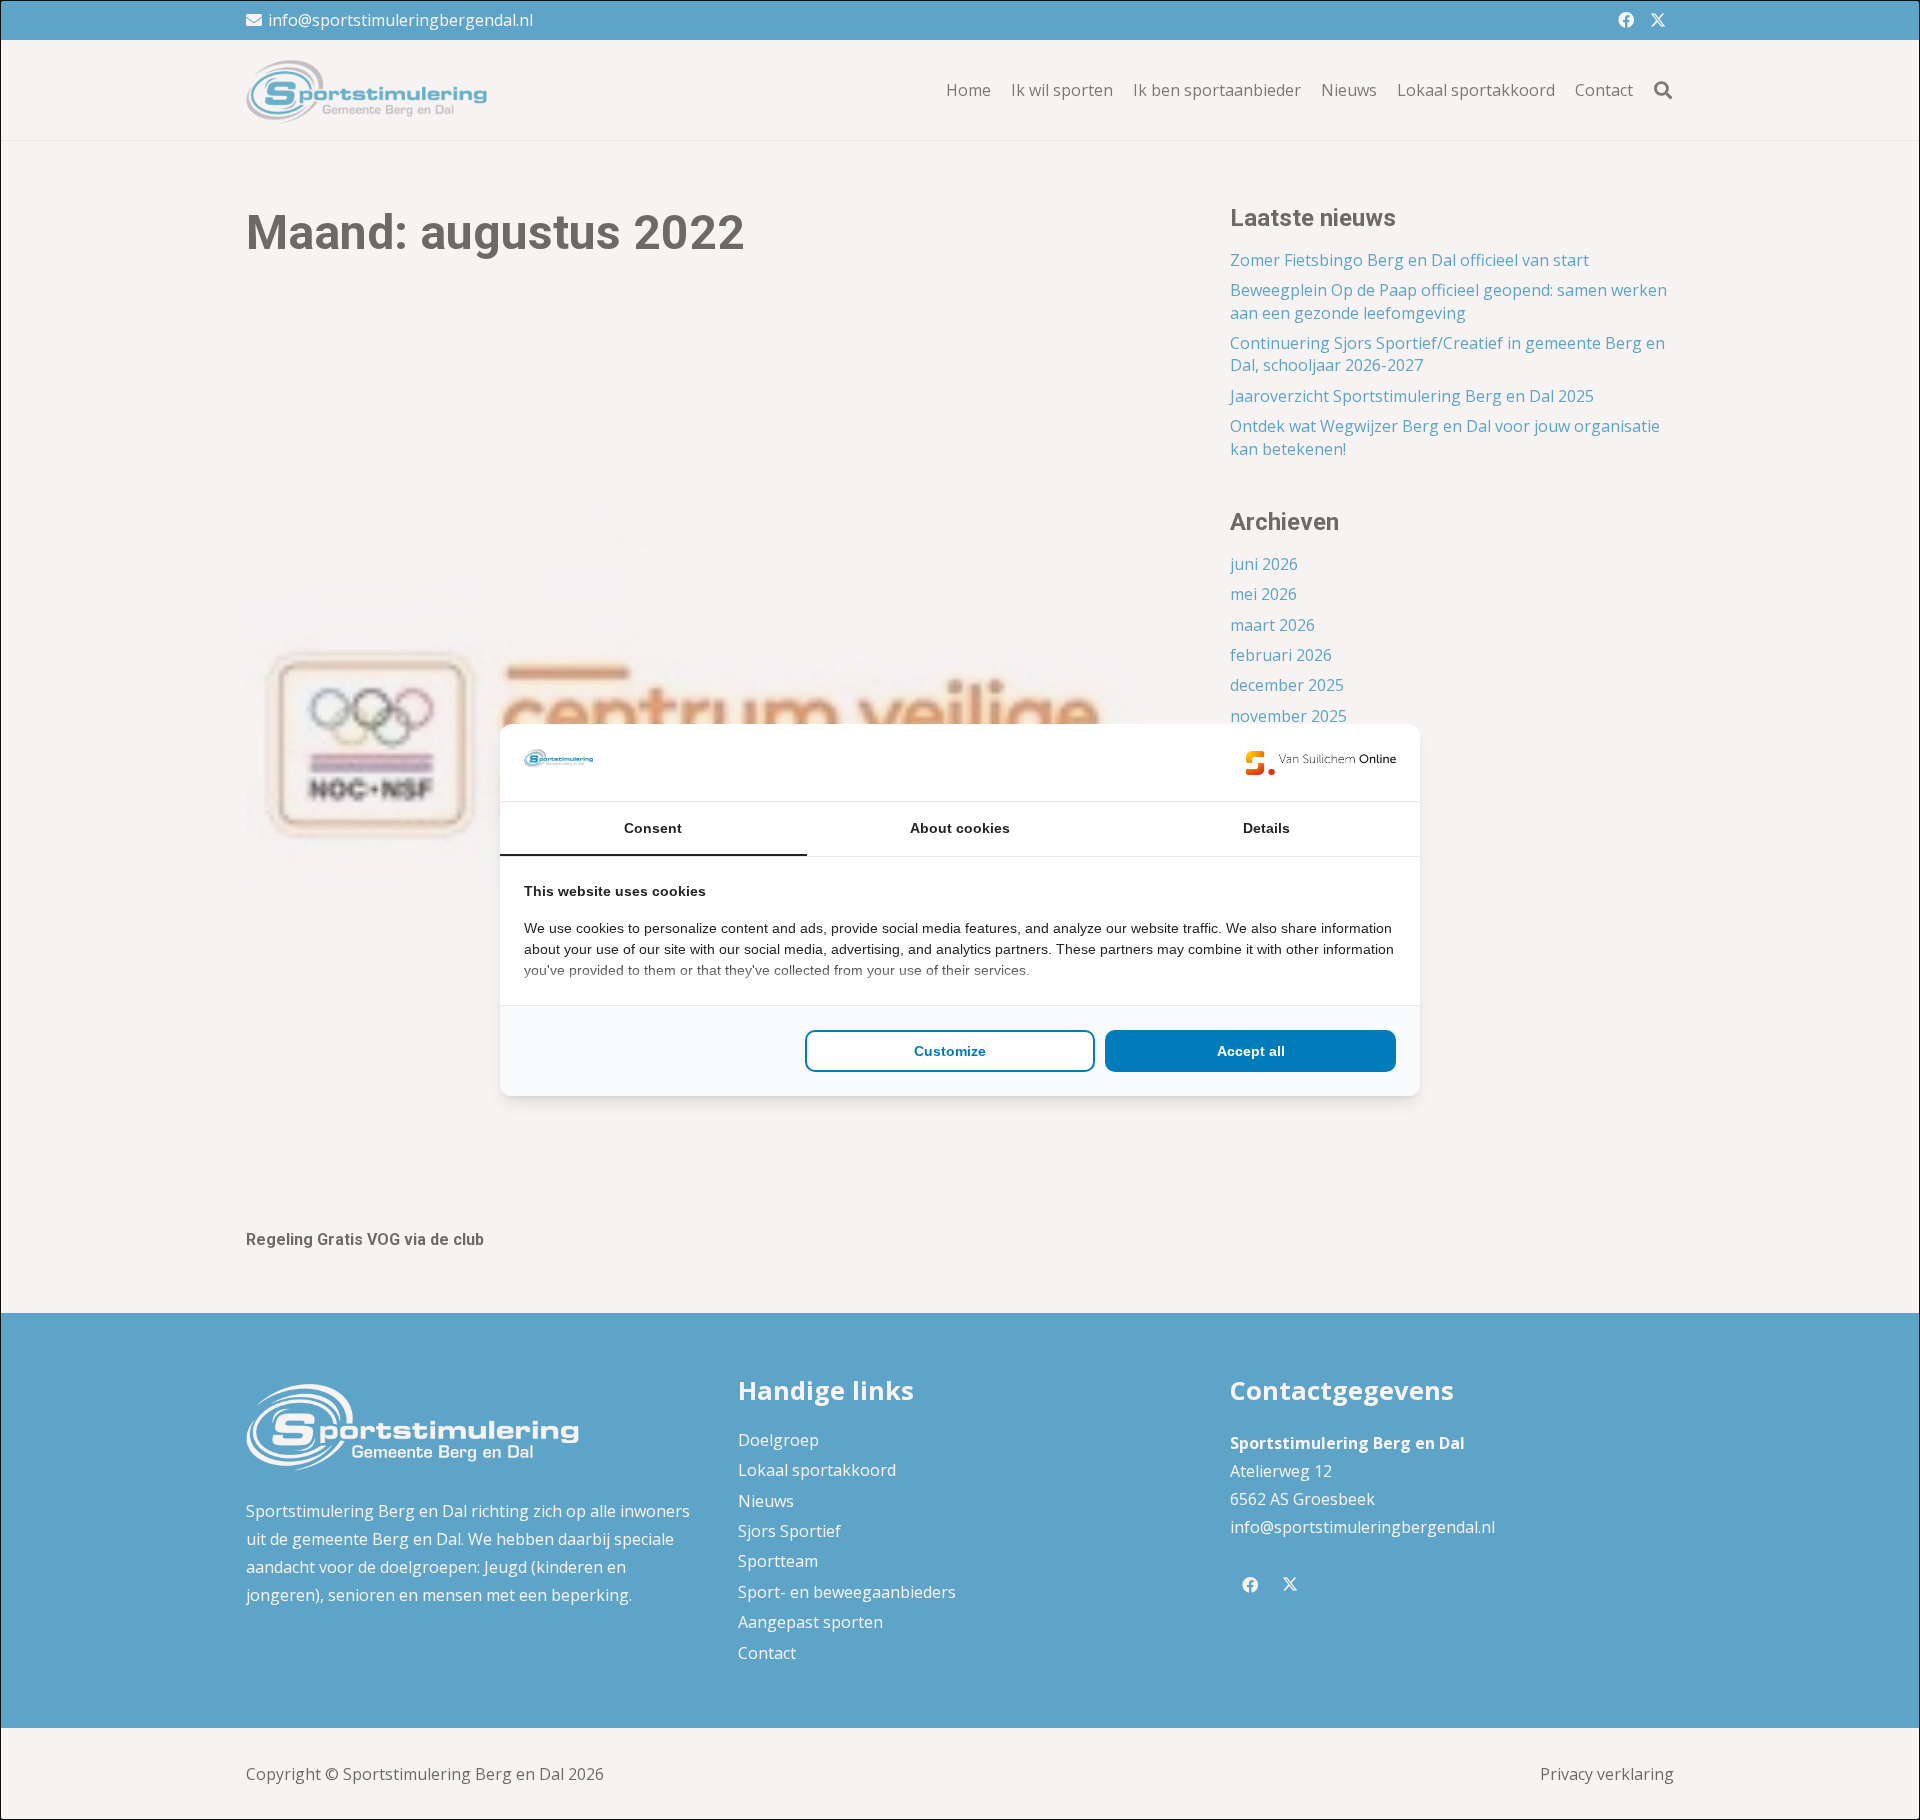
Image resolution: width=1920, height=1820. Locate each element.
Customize (950, 1051)
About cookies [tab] (960, 828)
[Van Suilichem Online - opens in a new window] (1321, 762)
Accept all (1251, 1051)
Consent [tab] (653, 828)
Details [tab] (1266, 828)
